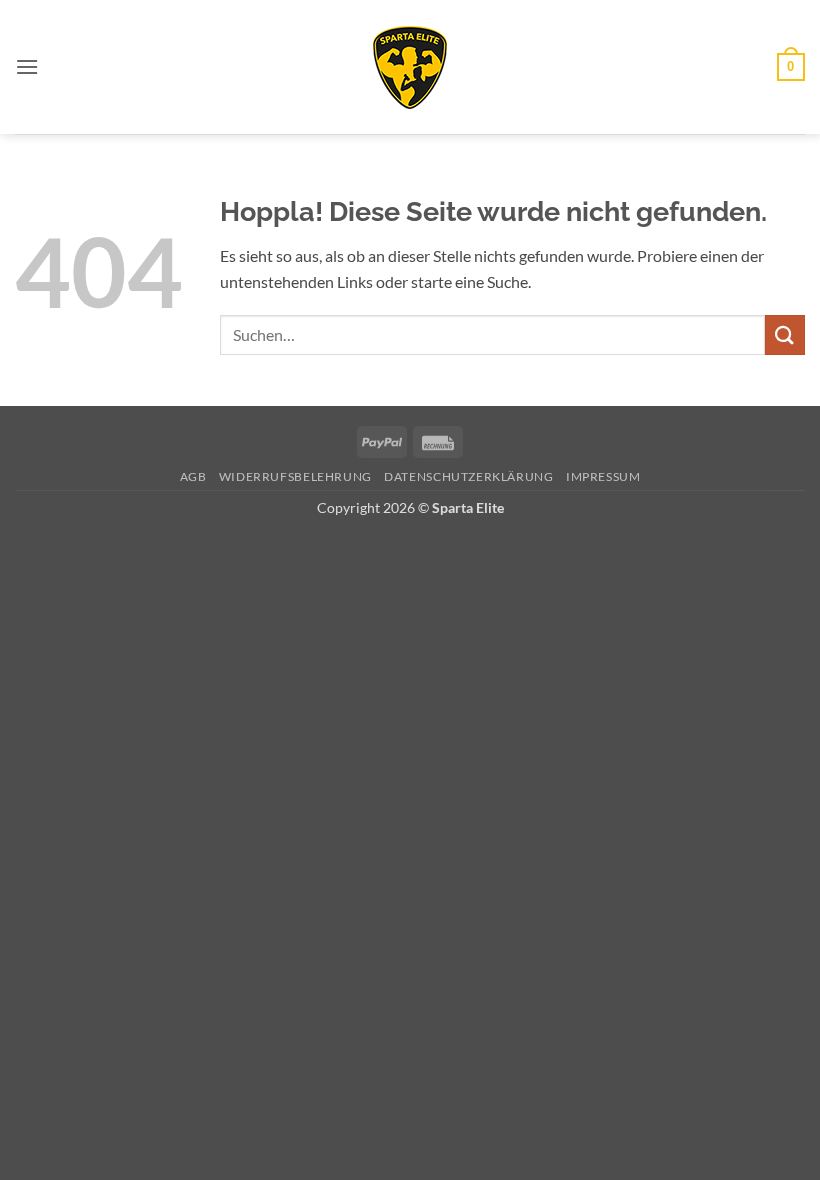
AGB (193, 476)
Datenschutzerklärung (468, 476)
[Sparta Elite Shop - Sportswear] (410, 67)
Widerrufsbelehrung (295, 476)
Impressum (603, 476)
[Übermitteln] (785, 334)
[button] (27, 66)
